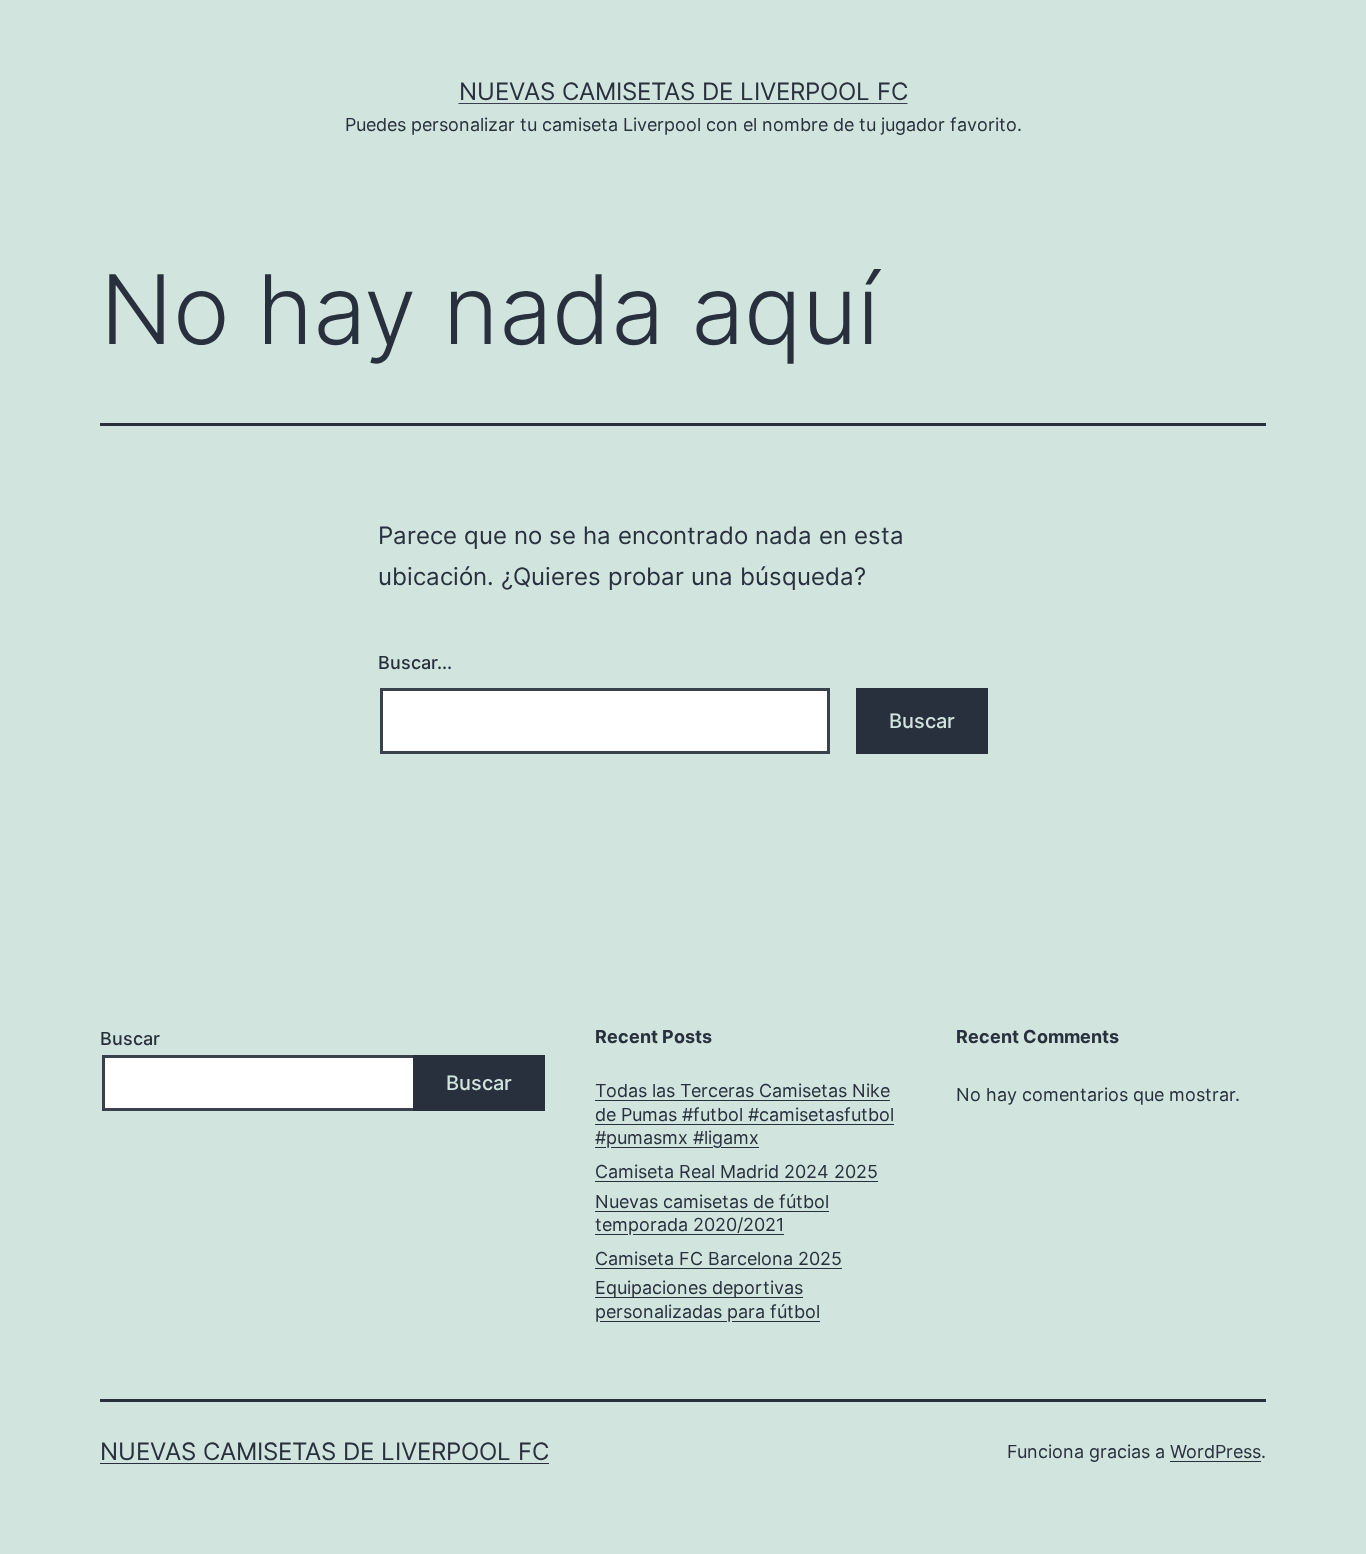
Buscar (130, 1038)
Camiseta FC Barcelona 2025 (718, 1258)
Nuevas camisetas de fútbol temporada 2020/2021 (712, 1213)
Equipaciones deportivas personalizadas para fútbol (707, 1299)
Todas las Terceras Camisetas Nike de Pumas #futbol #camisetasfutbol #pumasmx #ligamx (744, 1114)
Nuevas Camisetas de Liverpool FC (683, 91)
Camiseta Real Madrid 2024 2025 (736, 1171)
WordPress (1215, 1451)
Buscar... (415, 662)
